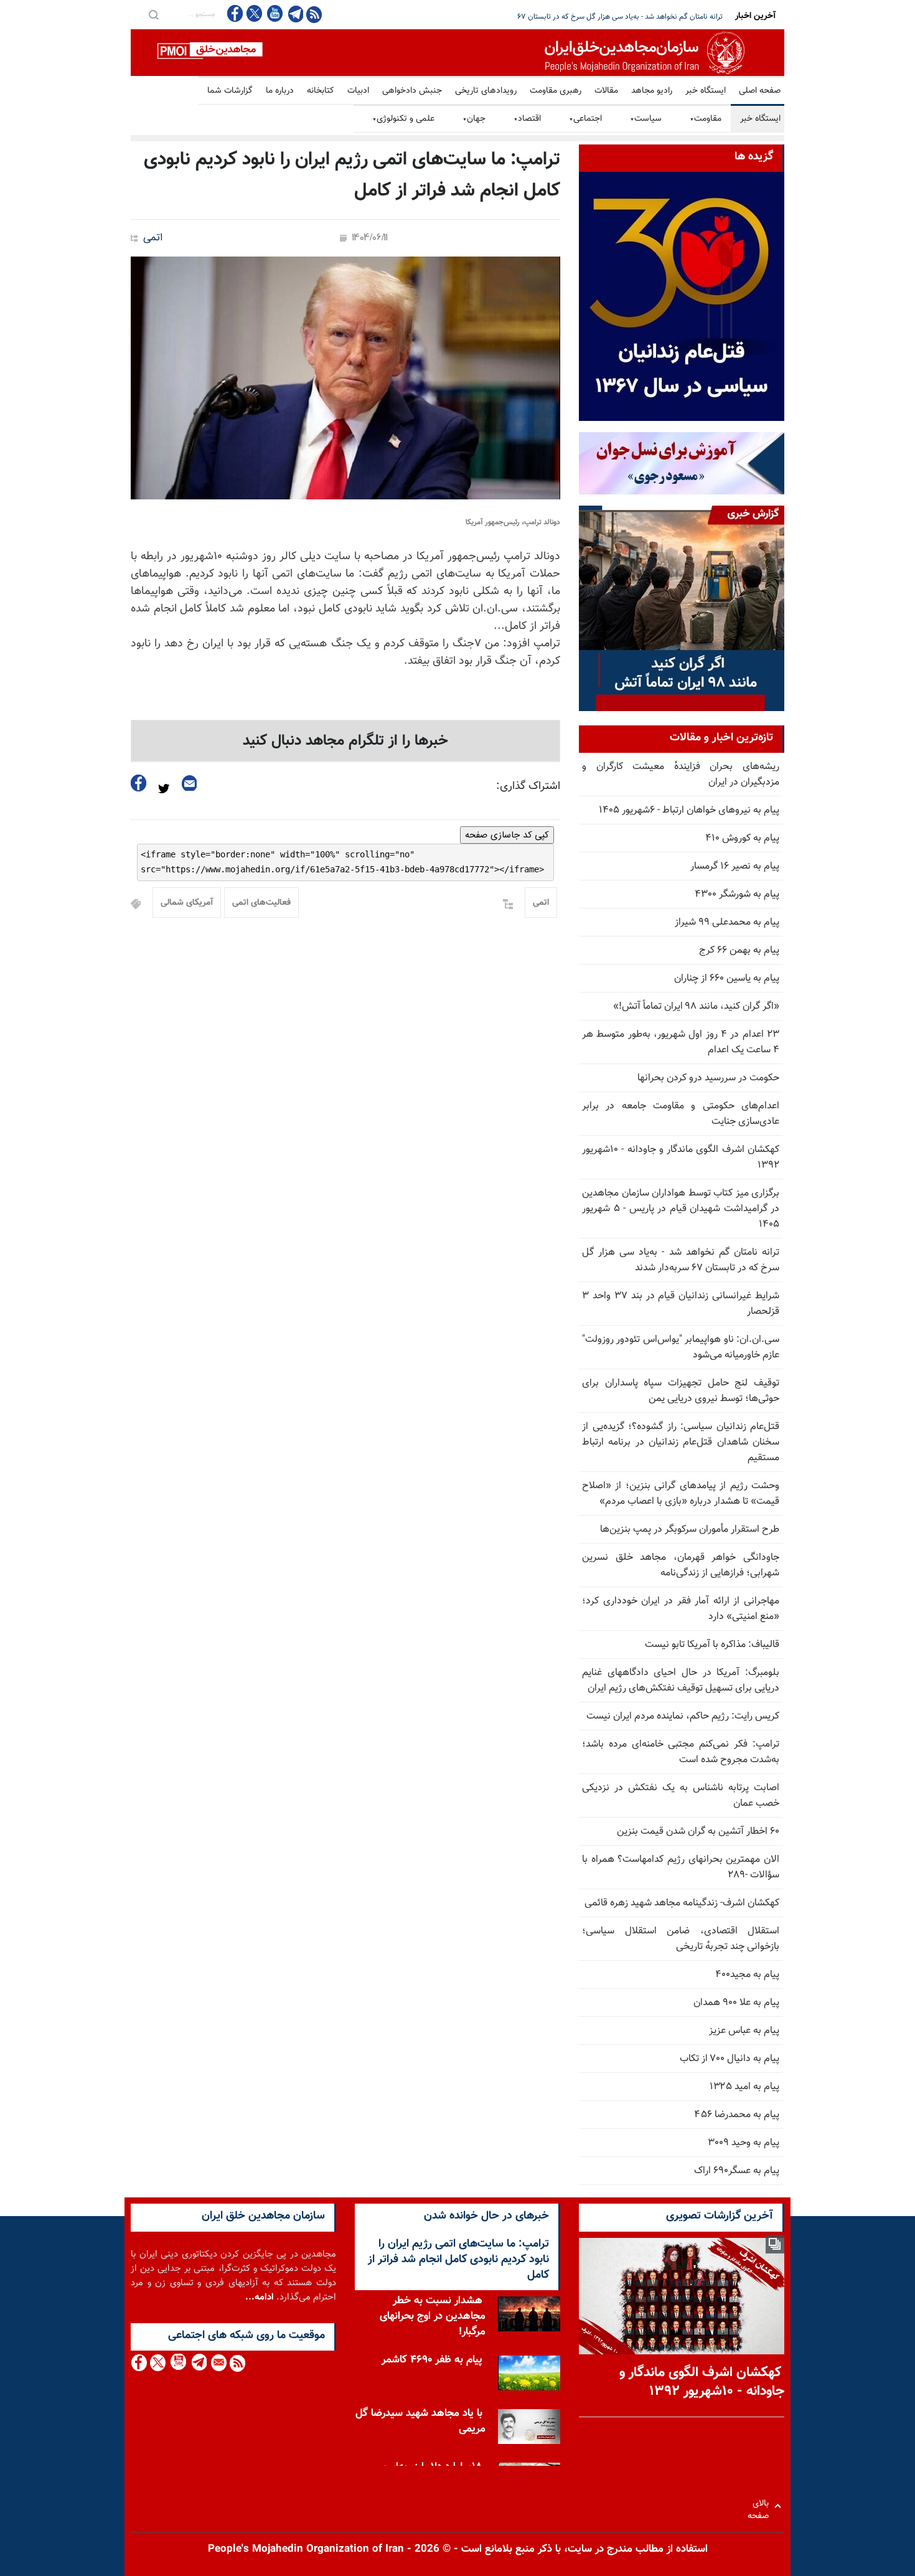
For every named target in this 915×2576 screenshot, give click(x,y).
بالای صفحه (761, 2506)
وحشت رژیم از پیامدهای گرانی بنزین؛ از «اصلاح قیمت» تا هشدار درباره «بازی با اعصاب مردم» (681, 1494)
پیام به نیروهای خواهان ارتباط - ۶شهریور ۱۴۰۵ (689, 810)
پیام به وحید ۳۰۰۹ (744, 2143)
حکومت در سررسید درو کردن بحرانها (708, 1078)
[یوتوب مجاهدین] (274, 13)
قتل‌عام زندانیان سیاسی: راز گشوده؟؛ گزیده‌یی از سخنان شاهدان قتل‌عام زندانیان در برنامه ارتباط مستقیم (681, 1442)
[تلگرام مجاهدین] (294, 14)
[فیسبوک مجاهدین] (235, 13)
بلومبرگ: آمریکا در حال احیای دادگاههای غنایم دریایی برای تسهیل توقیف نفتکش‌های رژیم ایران (681, 1681)
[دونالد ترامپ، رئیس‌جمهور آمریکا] (345, 378)
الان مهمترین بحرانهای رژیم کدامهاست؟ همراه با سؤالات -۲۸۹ (681, 1867)
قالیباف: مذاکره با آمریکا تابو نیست (712, 1645)
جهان (474, 119)
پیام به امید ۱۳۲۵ (744, 2087)
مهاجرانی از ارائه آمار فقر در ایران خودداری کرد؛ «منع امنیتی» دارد (681, 1609)
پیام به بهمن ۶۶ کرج (739, 951)
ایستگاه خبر (706, 91)
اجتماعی (585, 119)
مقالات (606, 91)
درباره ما (280, 91)
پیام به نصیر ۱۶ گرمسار (735, 866)
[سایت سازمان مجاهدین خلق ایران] (457, 53)
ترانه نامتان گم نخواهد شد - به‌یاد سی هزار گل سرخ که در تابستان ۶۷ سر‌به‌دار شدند (681, 1260)
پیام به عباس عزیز (744, 2031)
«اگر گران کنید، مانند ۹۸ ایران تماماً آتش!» (696, 1007)
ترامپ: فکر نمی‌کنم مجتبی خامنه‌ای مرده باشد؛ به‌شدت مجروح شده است (681, 1752)
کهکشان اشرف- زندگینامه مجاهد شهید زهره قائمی (682, 1903)
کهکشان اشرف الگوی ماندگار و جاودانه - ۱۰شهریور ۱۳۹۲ (681, 1158)
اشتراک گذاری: (528, 786)
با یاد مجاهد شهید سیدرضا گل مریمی (420, 2421)
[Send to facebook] (139, 783)
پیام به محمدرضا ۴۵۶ (737, 2115)
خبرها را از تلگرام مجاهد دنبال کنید (345, 741)
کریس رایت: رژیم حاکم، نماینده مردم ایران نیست (683, 1716)
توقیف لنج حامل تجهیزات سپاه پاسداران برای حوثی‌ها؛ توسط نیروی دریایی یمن (681, 1391)
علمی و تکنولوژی (403, 119)
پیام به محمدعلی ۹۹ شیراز (727, 922)
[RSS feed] (314, 14)
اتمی (153, 238)
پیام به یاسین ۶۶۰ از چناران (727, 979)
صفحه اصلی (760, 91)
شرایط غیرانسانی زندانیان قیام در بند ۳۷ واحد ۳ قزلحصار (638, 17)
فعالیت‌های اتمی (261, 903)
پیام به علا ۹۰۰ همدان (736, 2003)
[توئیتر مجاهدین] (255, 13)
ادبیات (358, 91)
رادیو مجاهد (652, 91)
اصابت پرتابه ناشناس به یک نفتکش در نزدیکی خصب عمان (681, 1796)
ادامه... (260, 2297)
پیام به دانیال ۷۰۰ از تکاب (730, 2059)
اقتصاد (527, 119)
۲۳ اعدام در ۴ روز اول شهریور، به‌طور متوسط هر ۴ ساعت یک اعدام (681, 1042)
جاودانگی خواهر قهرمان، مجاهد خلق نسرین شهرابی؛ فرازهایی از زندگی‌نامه (681, 1565)
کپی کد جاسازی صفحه (507, 835)
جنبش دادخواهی (412, 91)
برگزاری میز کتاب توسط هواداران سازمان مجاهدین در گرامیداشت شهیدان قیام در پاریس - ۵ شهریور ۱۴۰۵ (681, 1209)
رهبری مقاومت (556, 91)
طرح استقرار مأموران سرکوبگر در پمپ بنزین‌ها (690, 1530)
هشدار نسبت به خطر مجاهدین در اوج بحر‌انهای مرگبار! (433, 2316)
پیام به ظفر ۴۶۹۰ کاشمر (432, 2360)
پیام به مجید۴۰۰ (747, 1975)
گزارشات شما (230, 91)
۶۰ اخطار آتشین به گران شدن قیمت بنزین (698, 1832)
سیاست (646, 119)
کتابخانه (321, 91)
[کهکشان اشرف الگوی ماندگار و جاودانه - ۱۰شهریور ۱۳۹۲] (682, 2296)
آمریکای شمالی (187, 903)
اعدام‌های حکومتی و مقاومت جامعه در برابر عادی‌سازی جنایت (681, 1114)
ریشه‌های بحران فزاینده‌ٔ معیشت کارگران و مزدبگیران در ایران (681, 775)
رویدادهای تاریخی (486, 91)
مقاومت (706, 119)
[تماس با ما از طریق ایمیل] (218, 2363)
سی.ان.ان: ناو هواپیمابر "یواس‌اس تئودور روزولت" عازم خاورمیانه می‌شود (681, 1347)
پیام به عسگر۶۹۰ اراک (737, 2171)
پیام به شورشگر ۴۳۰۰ (737, 894)
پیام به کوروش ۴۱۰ (742, 838)
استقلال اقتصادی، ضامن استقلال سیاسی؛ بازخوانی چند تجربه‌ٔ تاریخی (681, 1939)
